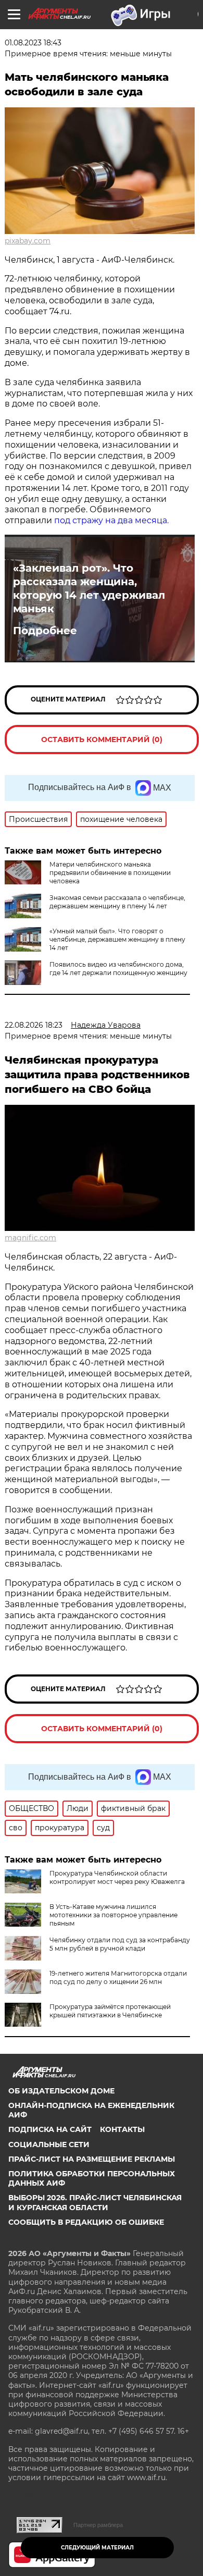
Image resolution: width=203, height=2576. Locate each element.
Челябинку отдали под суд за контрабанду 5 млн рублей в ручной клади (120, 1944)
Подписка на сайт (50, 2129)
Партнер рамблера (98, 2525)
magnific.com (30, 1238)
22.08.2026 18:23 (34, 1025)
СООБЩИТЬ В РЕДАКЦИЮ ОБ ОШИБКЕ (86, 2222)
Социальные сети (49, 2144)
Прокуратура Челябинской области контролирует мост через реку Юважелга (117, 1877)
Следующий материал (97, 2548)
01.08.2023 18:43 (33, 43)
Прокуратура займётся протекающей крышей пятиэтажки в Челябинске (110, 2011)
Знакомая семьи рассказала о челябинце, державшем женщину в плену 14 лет (117, 902)
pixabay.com (28, 241)
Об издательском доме (61, 2091)
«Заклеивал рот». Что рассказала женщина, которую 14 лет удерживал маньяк (89, 588)
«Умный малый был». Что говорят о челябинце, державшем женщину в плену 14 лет (117, 939)
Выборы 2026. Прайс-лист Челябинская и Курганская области (95, 2202)
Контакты (122, 2129)
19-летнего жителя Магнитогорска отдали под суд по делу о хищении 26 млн (118, 1977)
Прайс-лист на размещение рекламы (92, 2159)
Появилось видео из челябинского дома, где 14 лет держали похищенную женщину (118, 969)
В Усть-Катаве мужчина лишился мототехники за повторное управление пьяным (113, 1915)
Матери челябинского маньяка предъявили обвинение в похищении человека (110, 873)
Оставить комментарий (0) (102, 739)
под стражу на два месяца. (111, 520)
